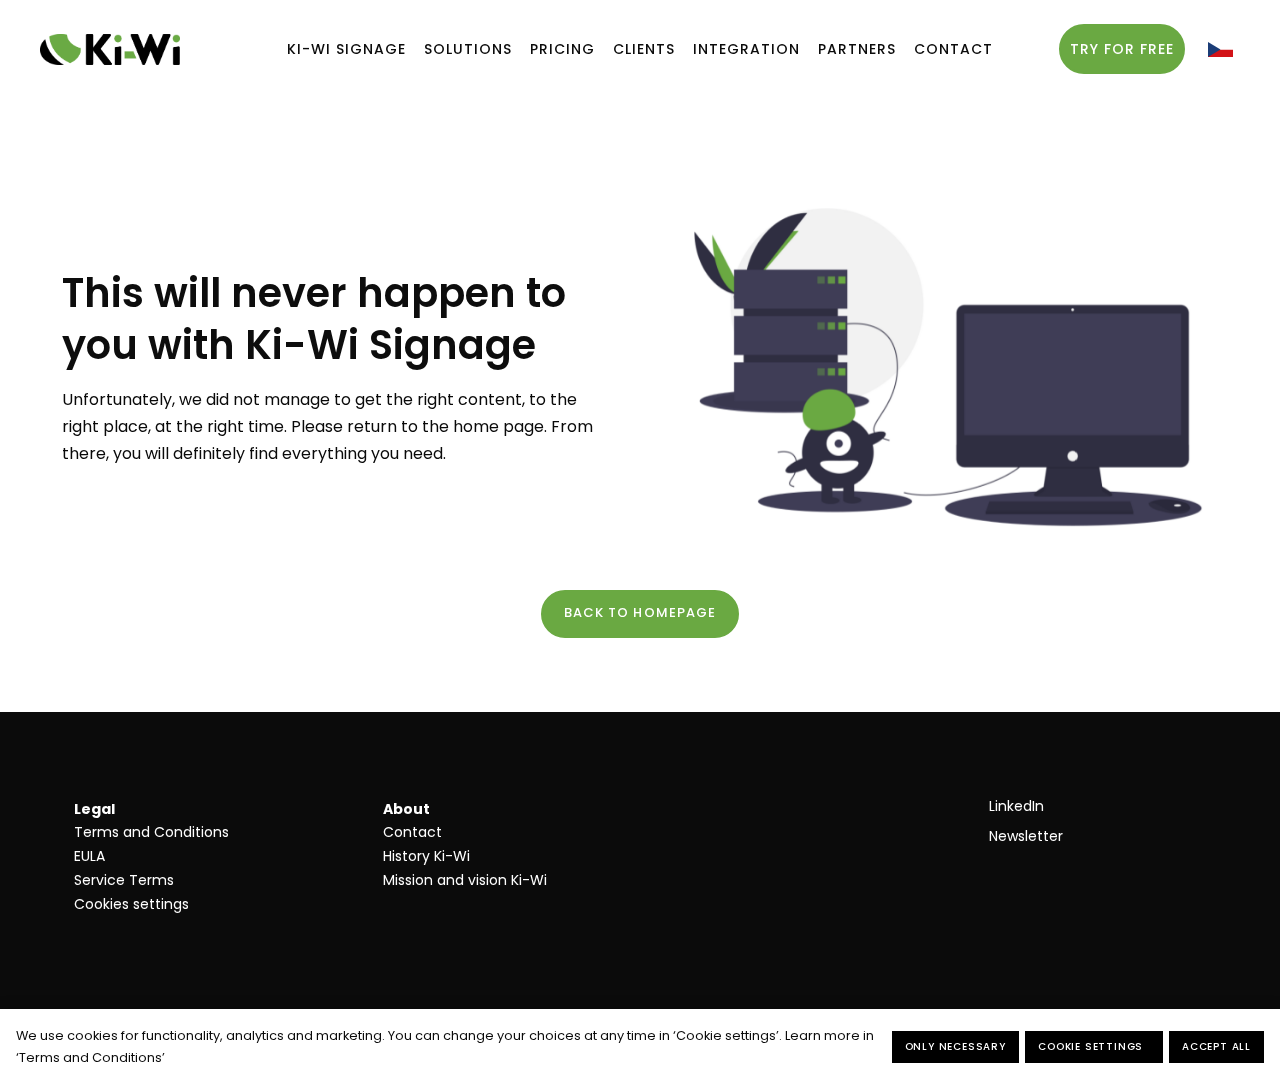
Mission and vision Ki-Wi (465, 880)
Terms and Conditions (151, 832)
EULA (89, 856)
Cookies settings (131, 904)
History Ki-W (425, 856)
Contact (412, 832)
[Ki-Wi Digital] (110, 49)
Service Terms (124, 880)
